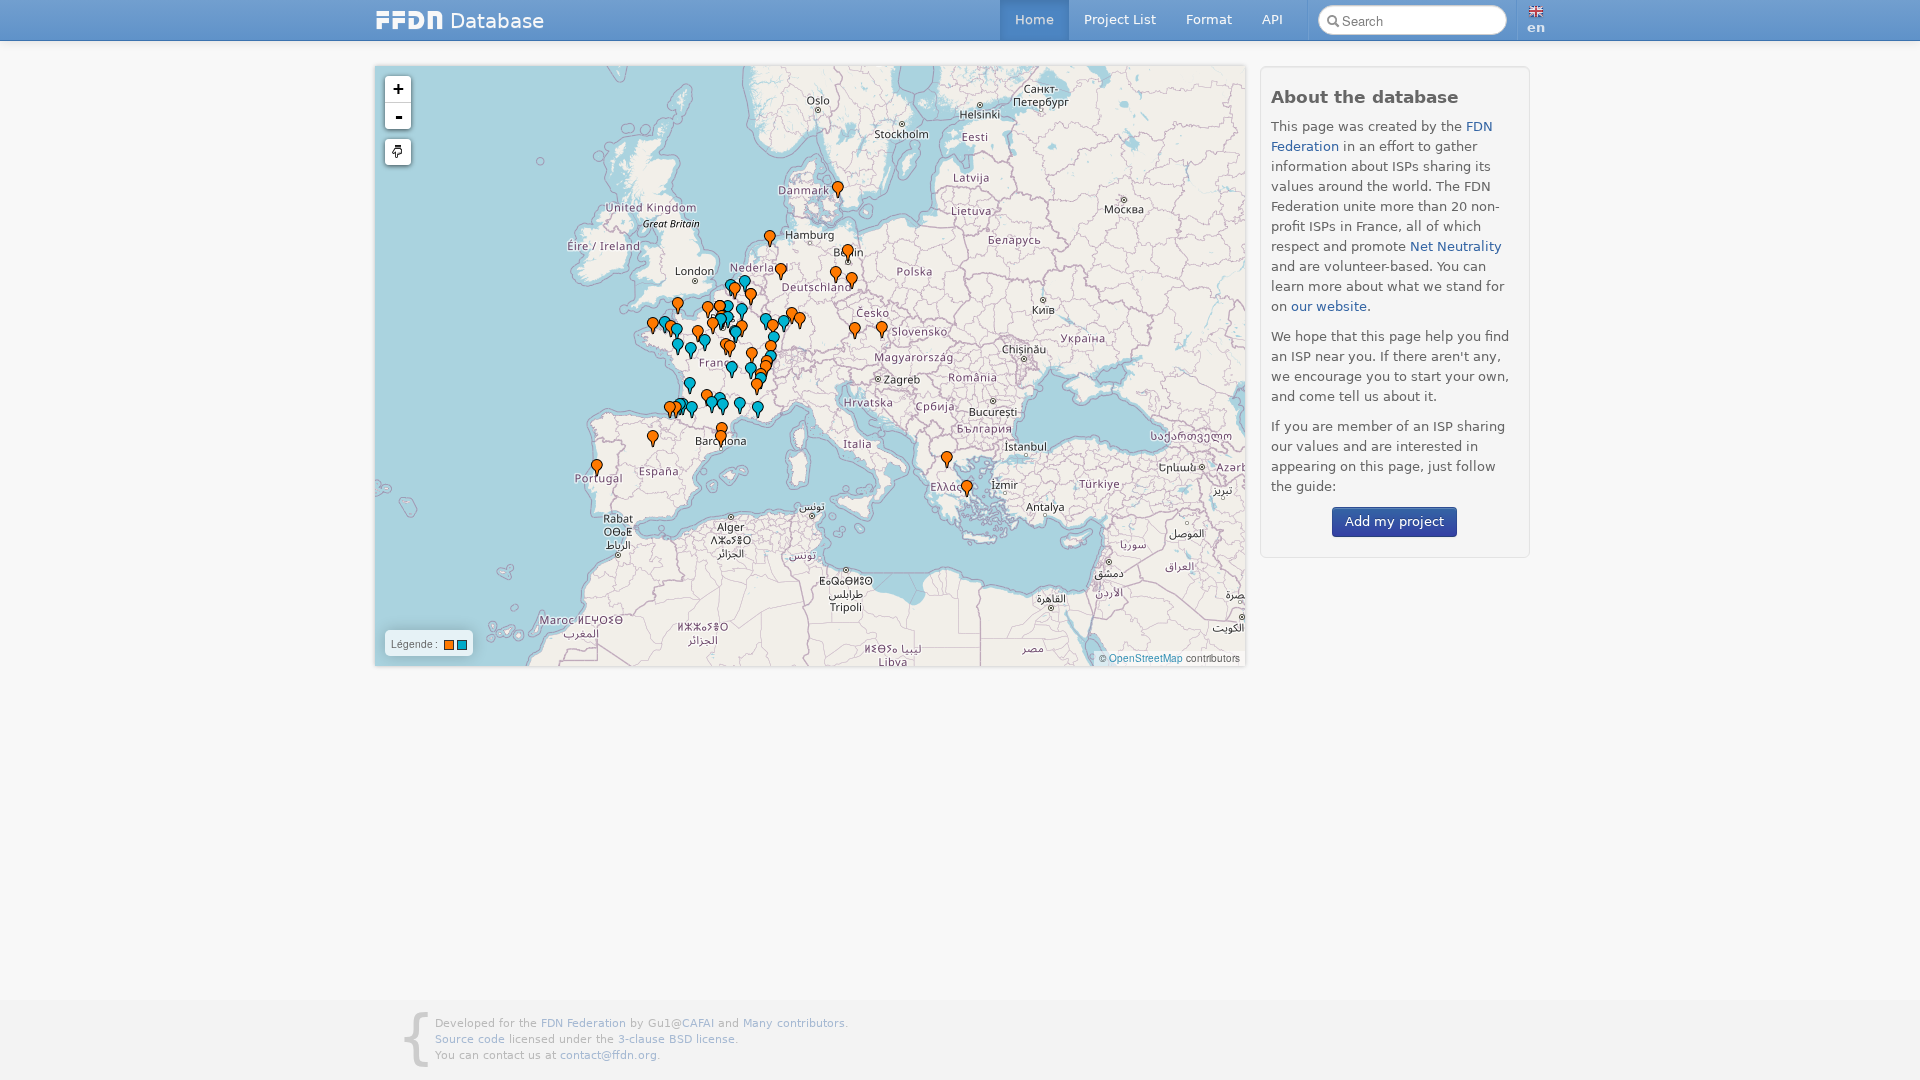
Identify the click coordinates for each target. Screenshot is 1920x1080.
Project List (1120, 19)
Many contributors (794, 1023)
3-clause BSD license (676, 1039)
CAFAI (698, 1023)
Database (459, 21)
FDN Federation (583, 1023)
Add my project (1394, 521)
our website (1329, 306)
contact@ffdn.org (608, 1055)
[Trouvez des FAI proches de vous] (398, 152)
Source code (470, 1039)
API (1272, 19)
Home (1034, 19)
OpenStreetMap (1146, 658)
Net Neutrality (1456, 246)
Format (1209, 19)
